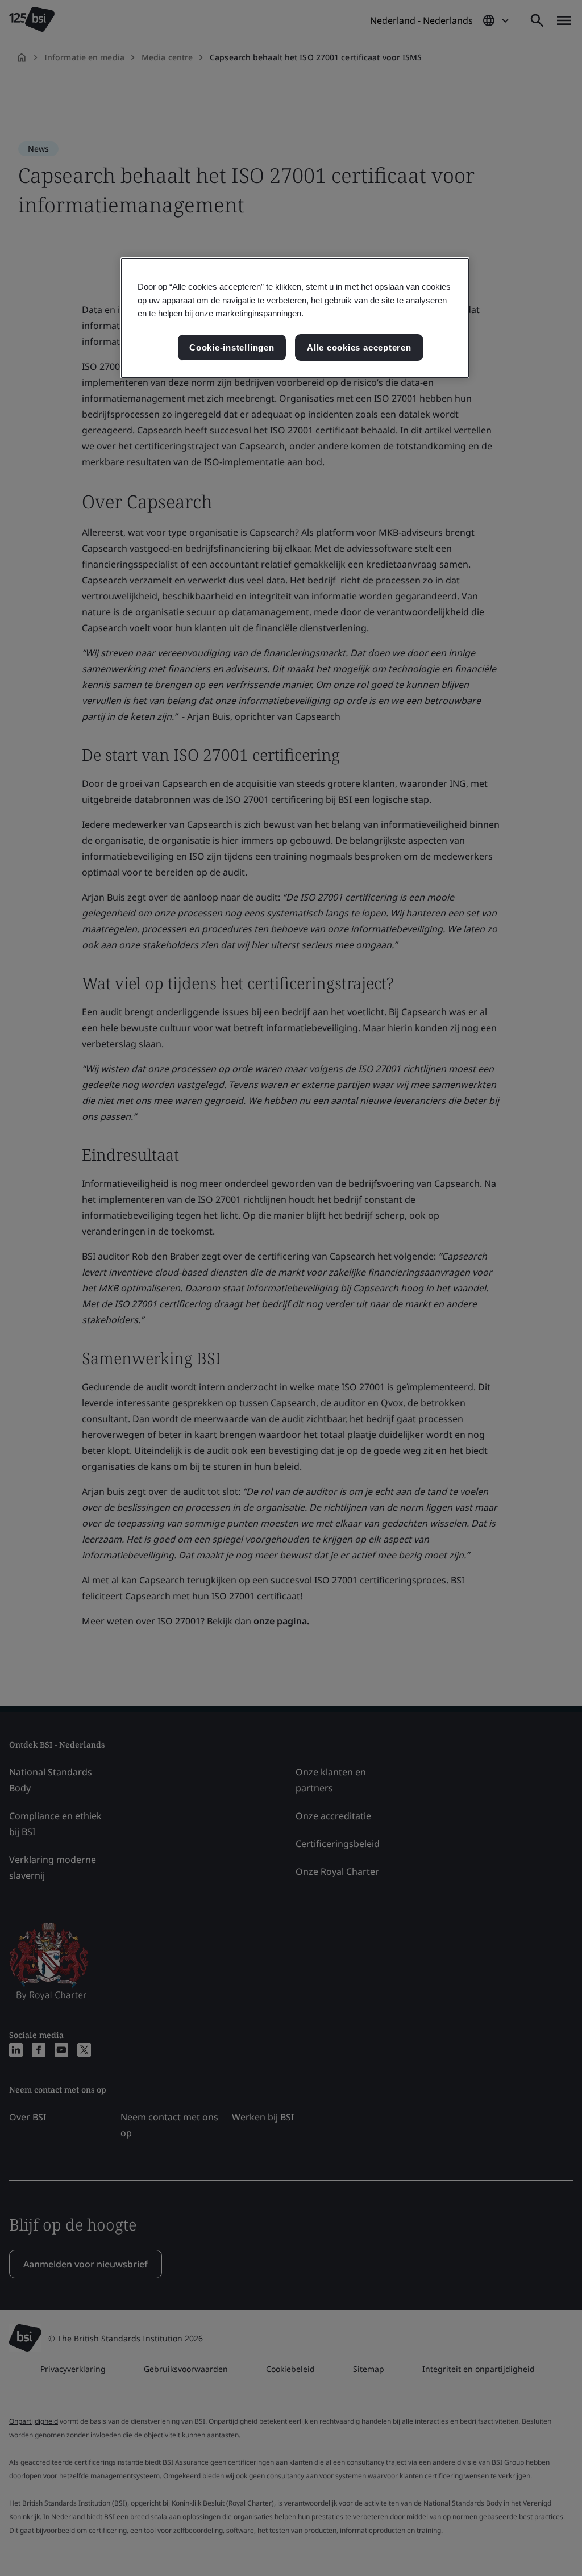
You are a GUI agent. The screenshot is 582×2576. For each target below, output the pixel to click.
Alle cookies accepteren (359, 347)
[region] (295, 318)
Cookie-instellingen (232, 347)
